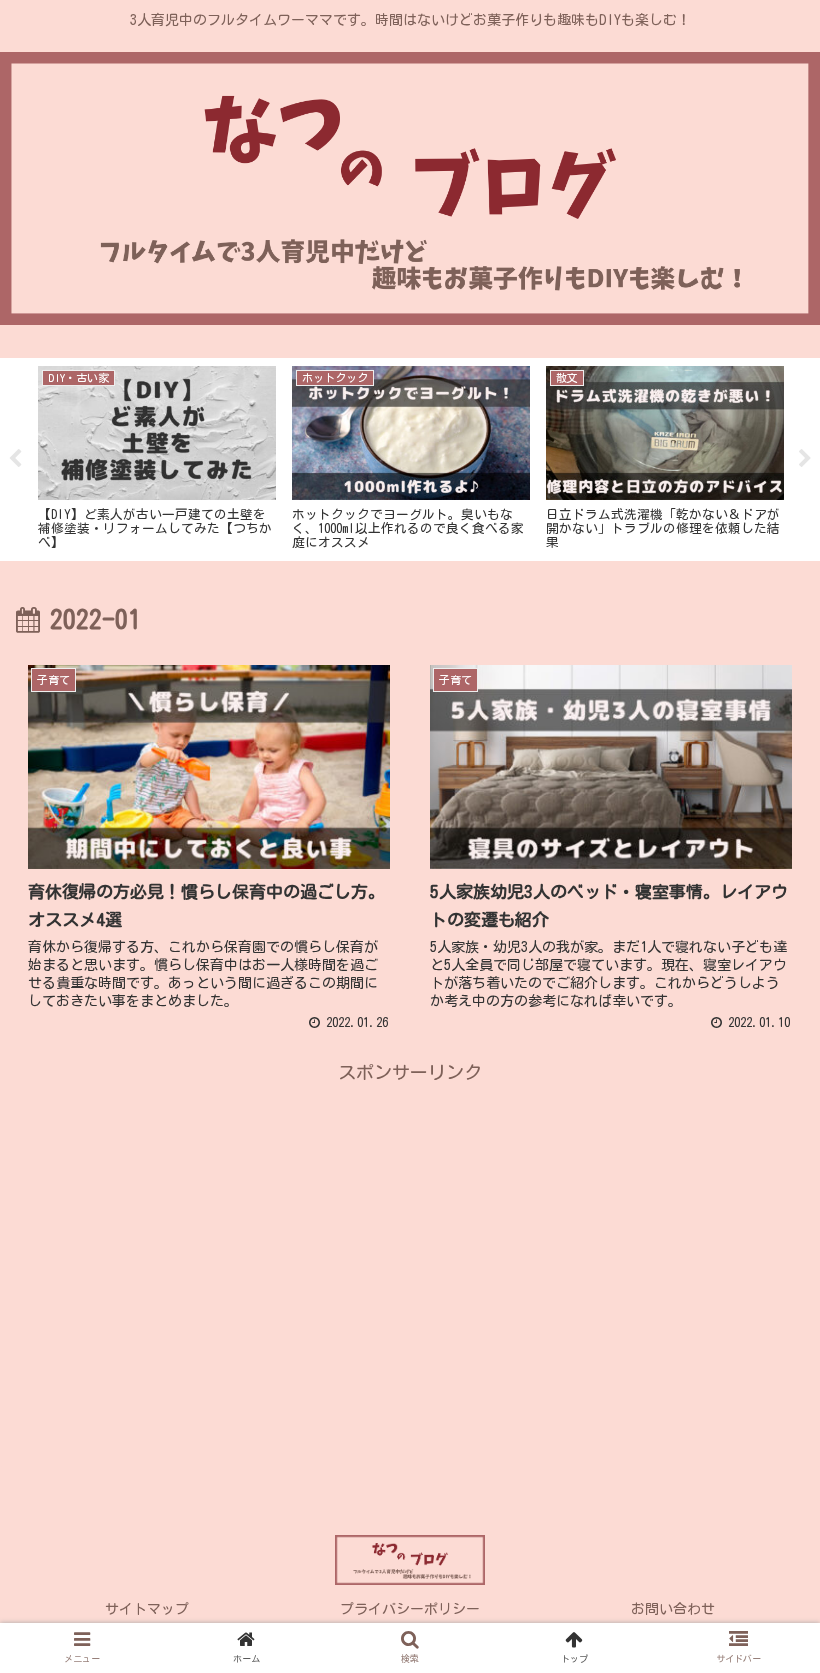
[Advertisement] (410, 1228)
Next (805, 459)
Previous (15, 459)
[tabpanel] (157, 456)
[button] (758, 1580)
